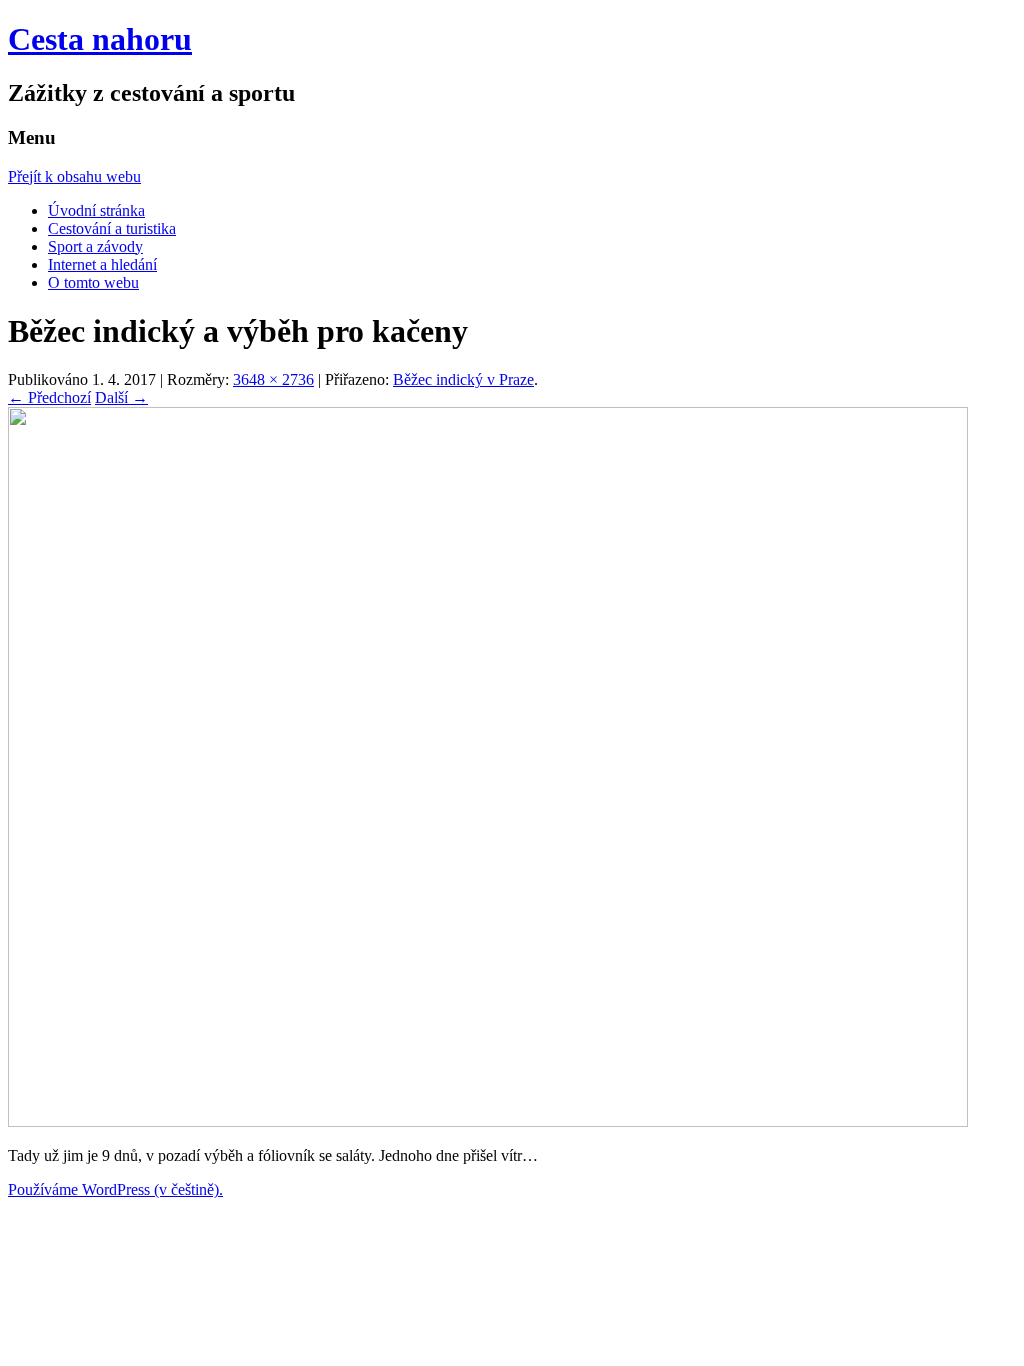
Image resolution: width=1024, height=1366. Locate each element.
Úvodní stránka (96, 210)
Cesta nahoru (100, 39)
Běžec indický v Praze (463, 379)
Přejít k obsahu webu (74, 176)
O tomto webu (93, 282)
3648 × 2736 (273, 379)
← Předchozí (49, 397)
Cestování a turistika (112, 228)
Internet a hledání (102, 264)
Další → (121, 397)
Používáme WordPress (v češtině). (115, 1189)
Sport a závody (95, 246)
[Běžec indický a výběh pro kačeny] (488, 1121)
